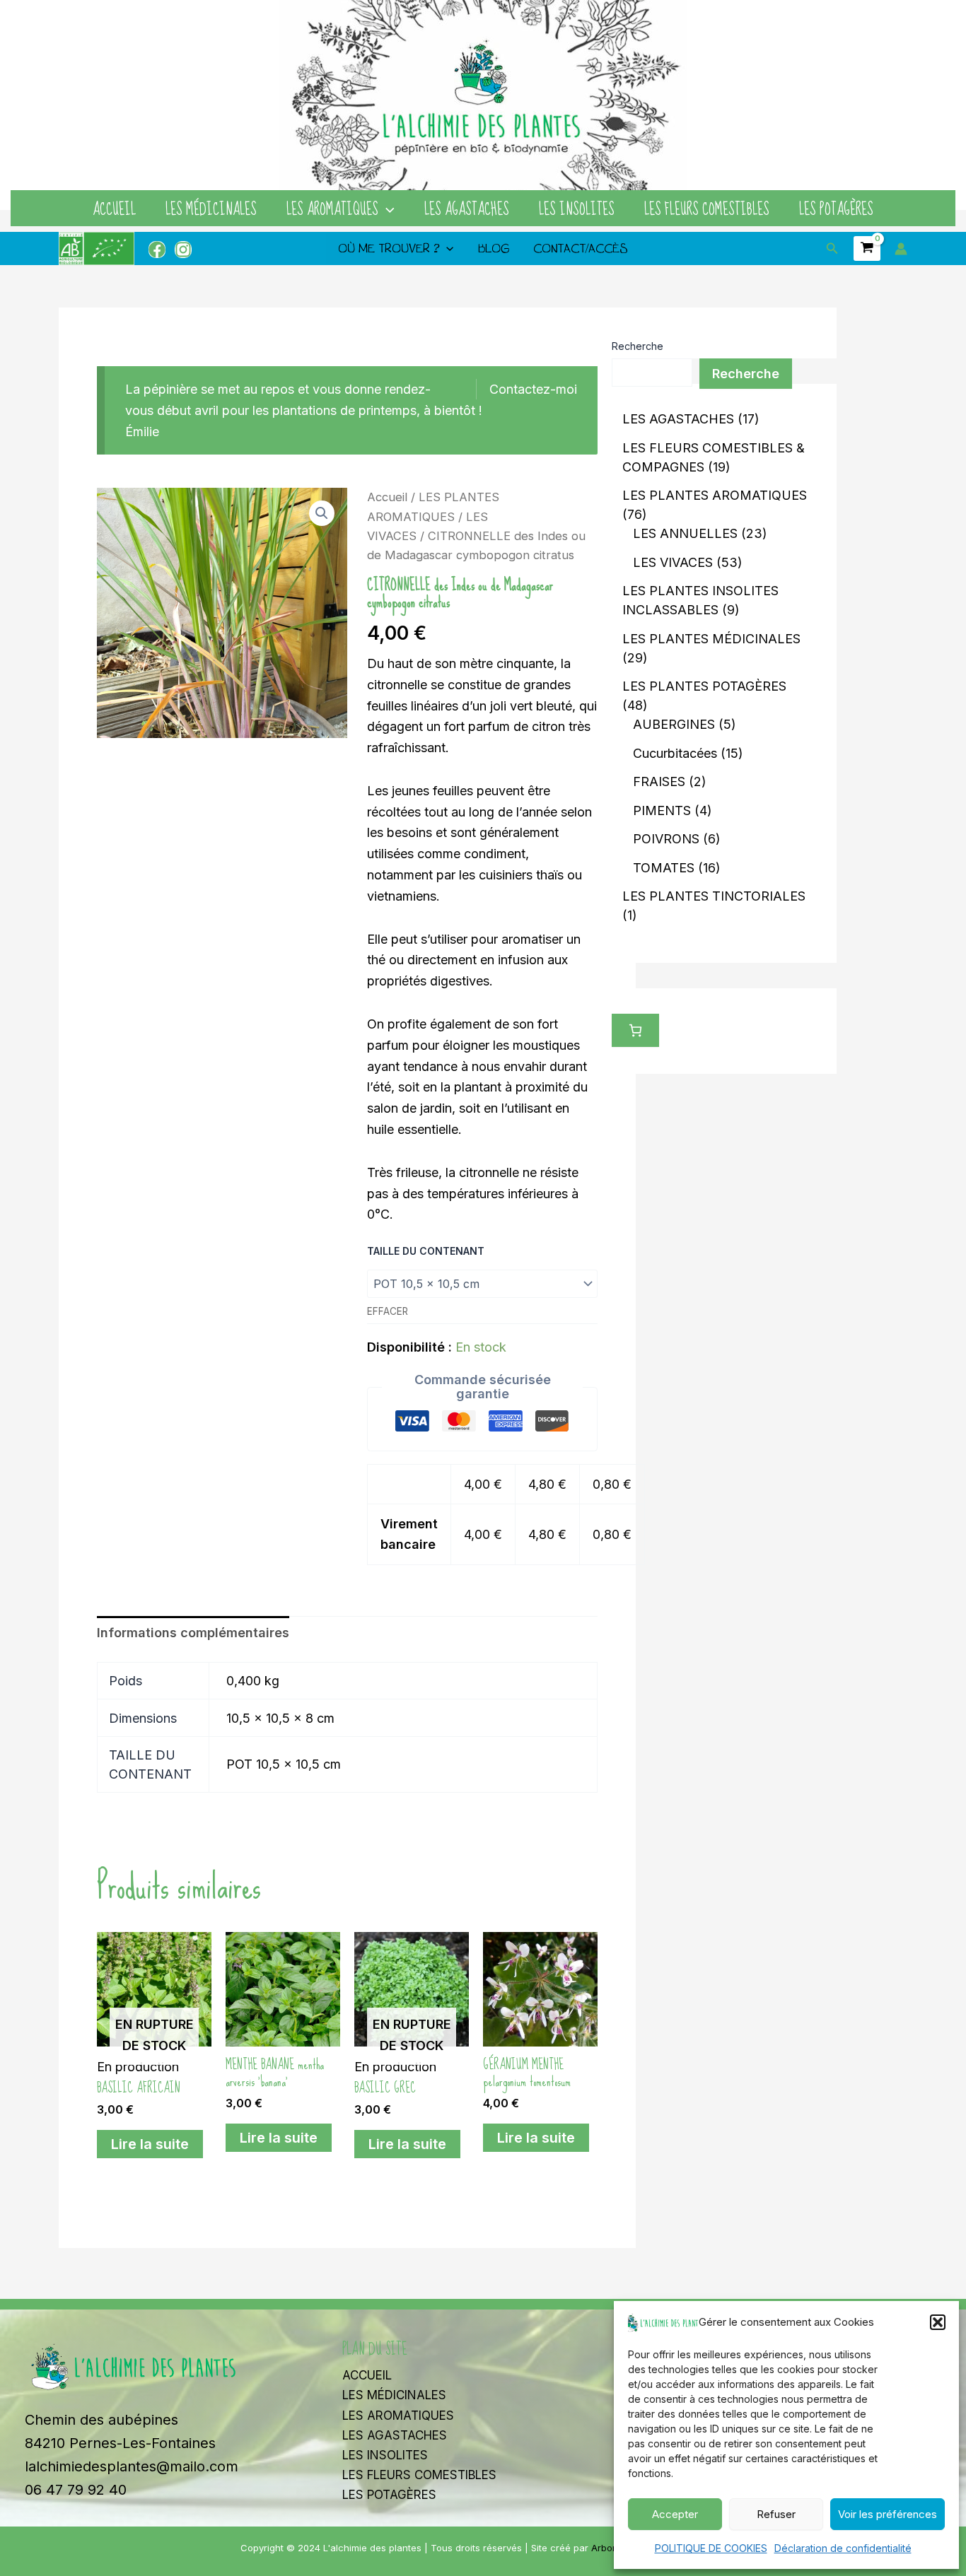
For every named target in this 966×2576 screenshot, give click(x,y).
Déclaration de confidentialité (843, 2548)
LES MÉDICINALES (211, 210)
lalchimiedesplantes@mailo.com (132, 2466)
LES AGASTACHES (467, 210)
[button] (938, 2322)
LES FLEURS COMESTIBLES (707, 210)
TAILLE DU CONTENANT (426, 1251)
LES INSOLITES (577, 210)
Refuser (776, 2514)
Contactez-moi (533, 389)
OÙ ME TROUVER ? (389, 248)
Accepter (675, 2514)
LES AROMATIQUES (332, 210)
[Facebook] (157, 250)
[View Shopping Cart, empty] (867, 248)
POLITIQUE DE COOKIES (711, 2548)
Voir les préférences (888, 2514)
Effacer (388, 1311)
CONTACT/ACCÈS (581, 248)
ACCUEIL (114, 210)
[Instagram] (183, 250)
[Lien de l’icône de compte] (901, 249)
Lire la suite (150, 2144)
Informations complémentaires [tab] (193, 1633)
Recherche (638, 346)
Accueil (387, 497)
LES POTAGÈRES (836, 210)
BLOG (494, 248)
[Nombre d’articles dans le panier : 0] (635, 1030)
